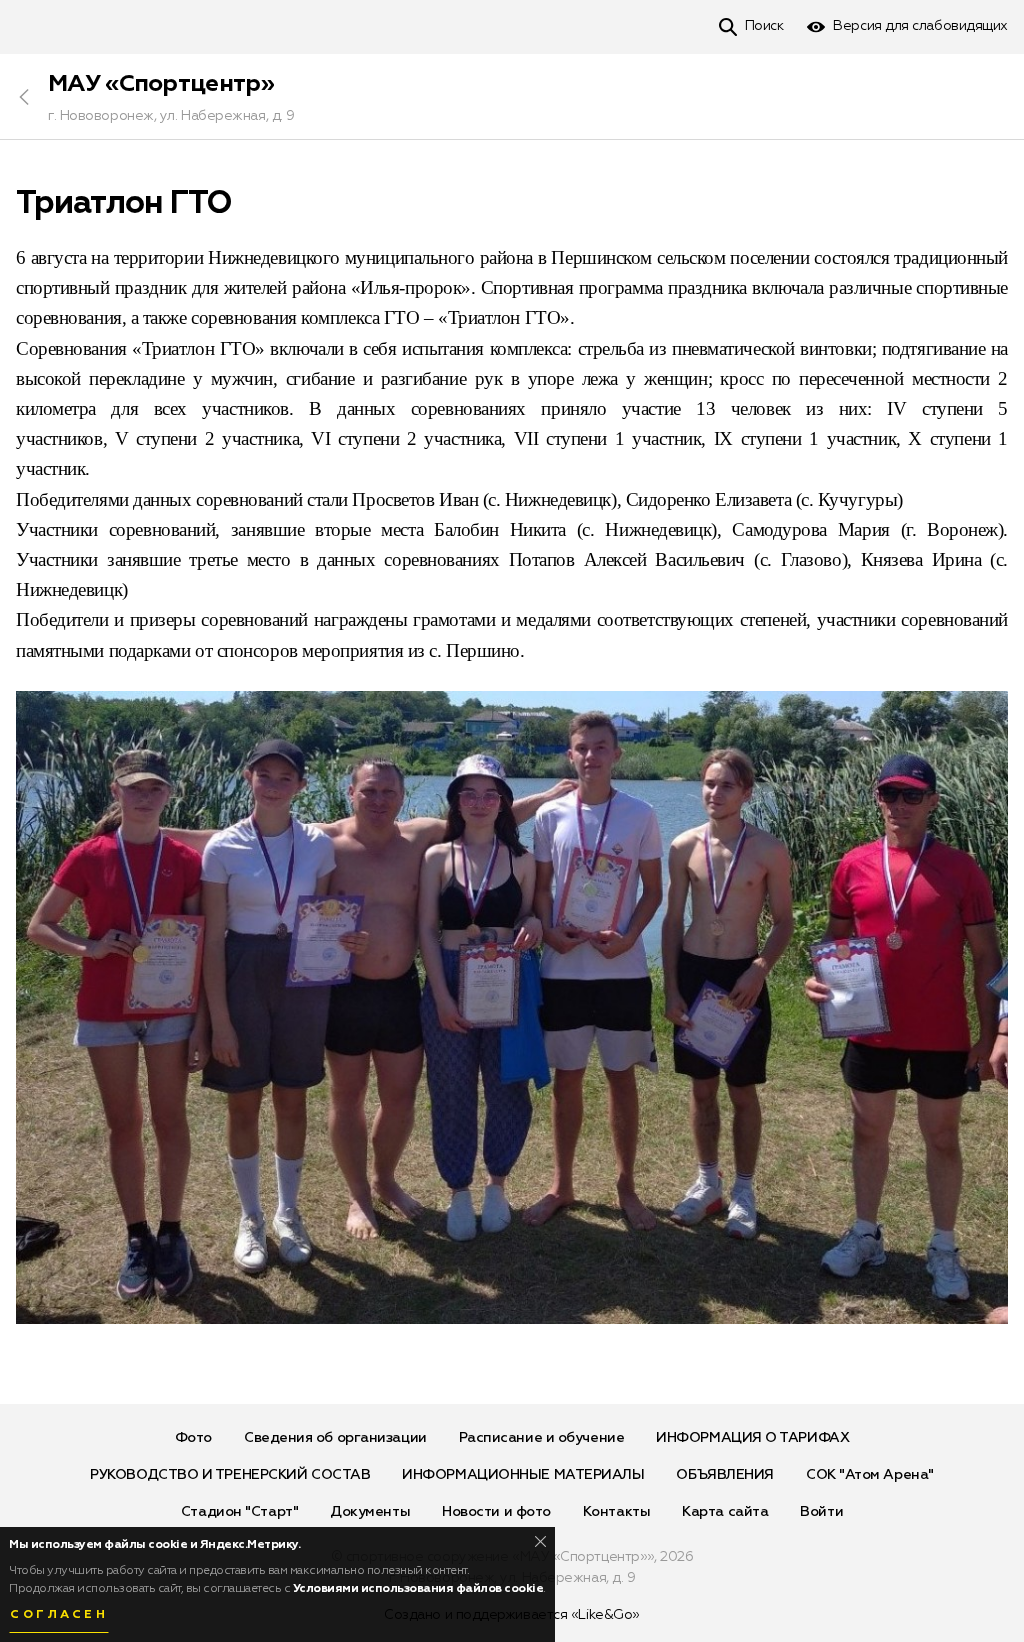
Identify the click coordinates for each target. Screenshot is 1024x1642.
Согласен (59, 1615)
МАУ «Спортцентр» (161, 84)
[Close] (540, 1541)
